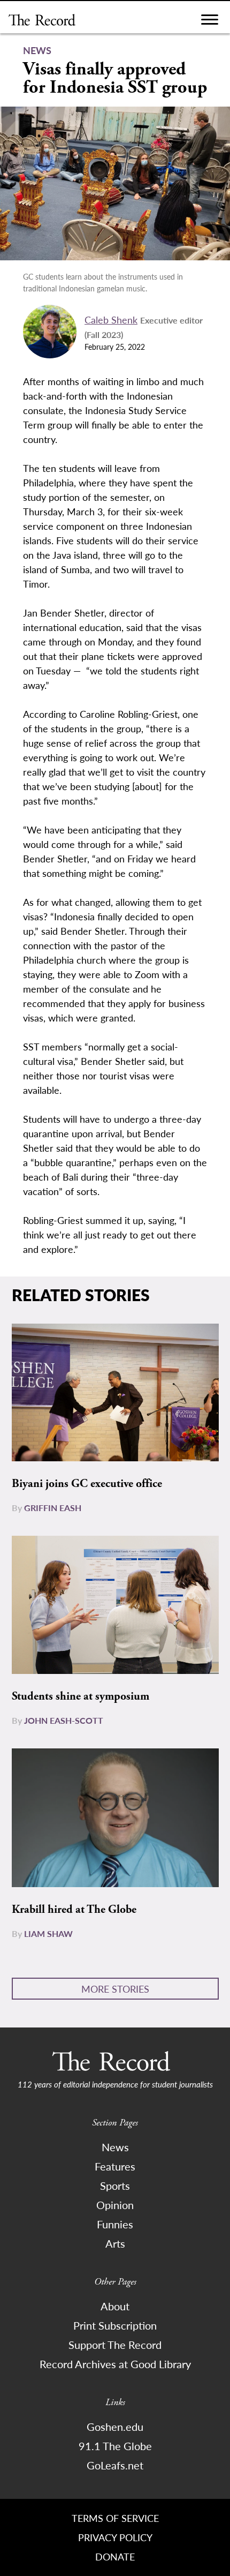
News (115, 2147)
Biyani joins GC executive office (87, 1484)
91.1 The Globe (115, 2446)
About (115, 2306)
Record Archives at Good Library (115, 2364)
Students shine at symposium (80, 1696)
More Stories (115, 1989)
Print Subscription (115, 2325)
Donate (115, 2556)
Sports (115, 2186)
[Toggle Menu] (210, 22)
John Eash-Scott (64, 1720)
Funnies (115, 2224)
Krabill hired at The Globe (74, 1910)
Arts (115, 2243)
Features (115, 2166)
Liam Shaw (48, 1933)
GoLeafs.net (115, 2465)
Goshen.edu (115, 2427)
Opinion (115, 2205)
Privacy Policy (115, 2537)
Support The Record (115, 2345)
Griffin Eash (53, 1508)
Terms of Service (115, 2518)
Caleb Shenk (111, 320)
